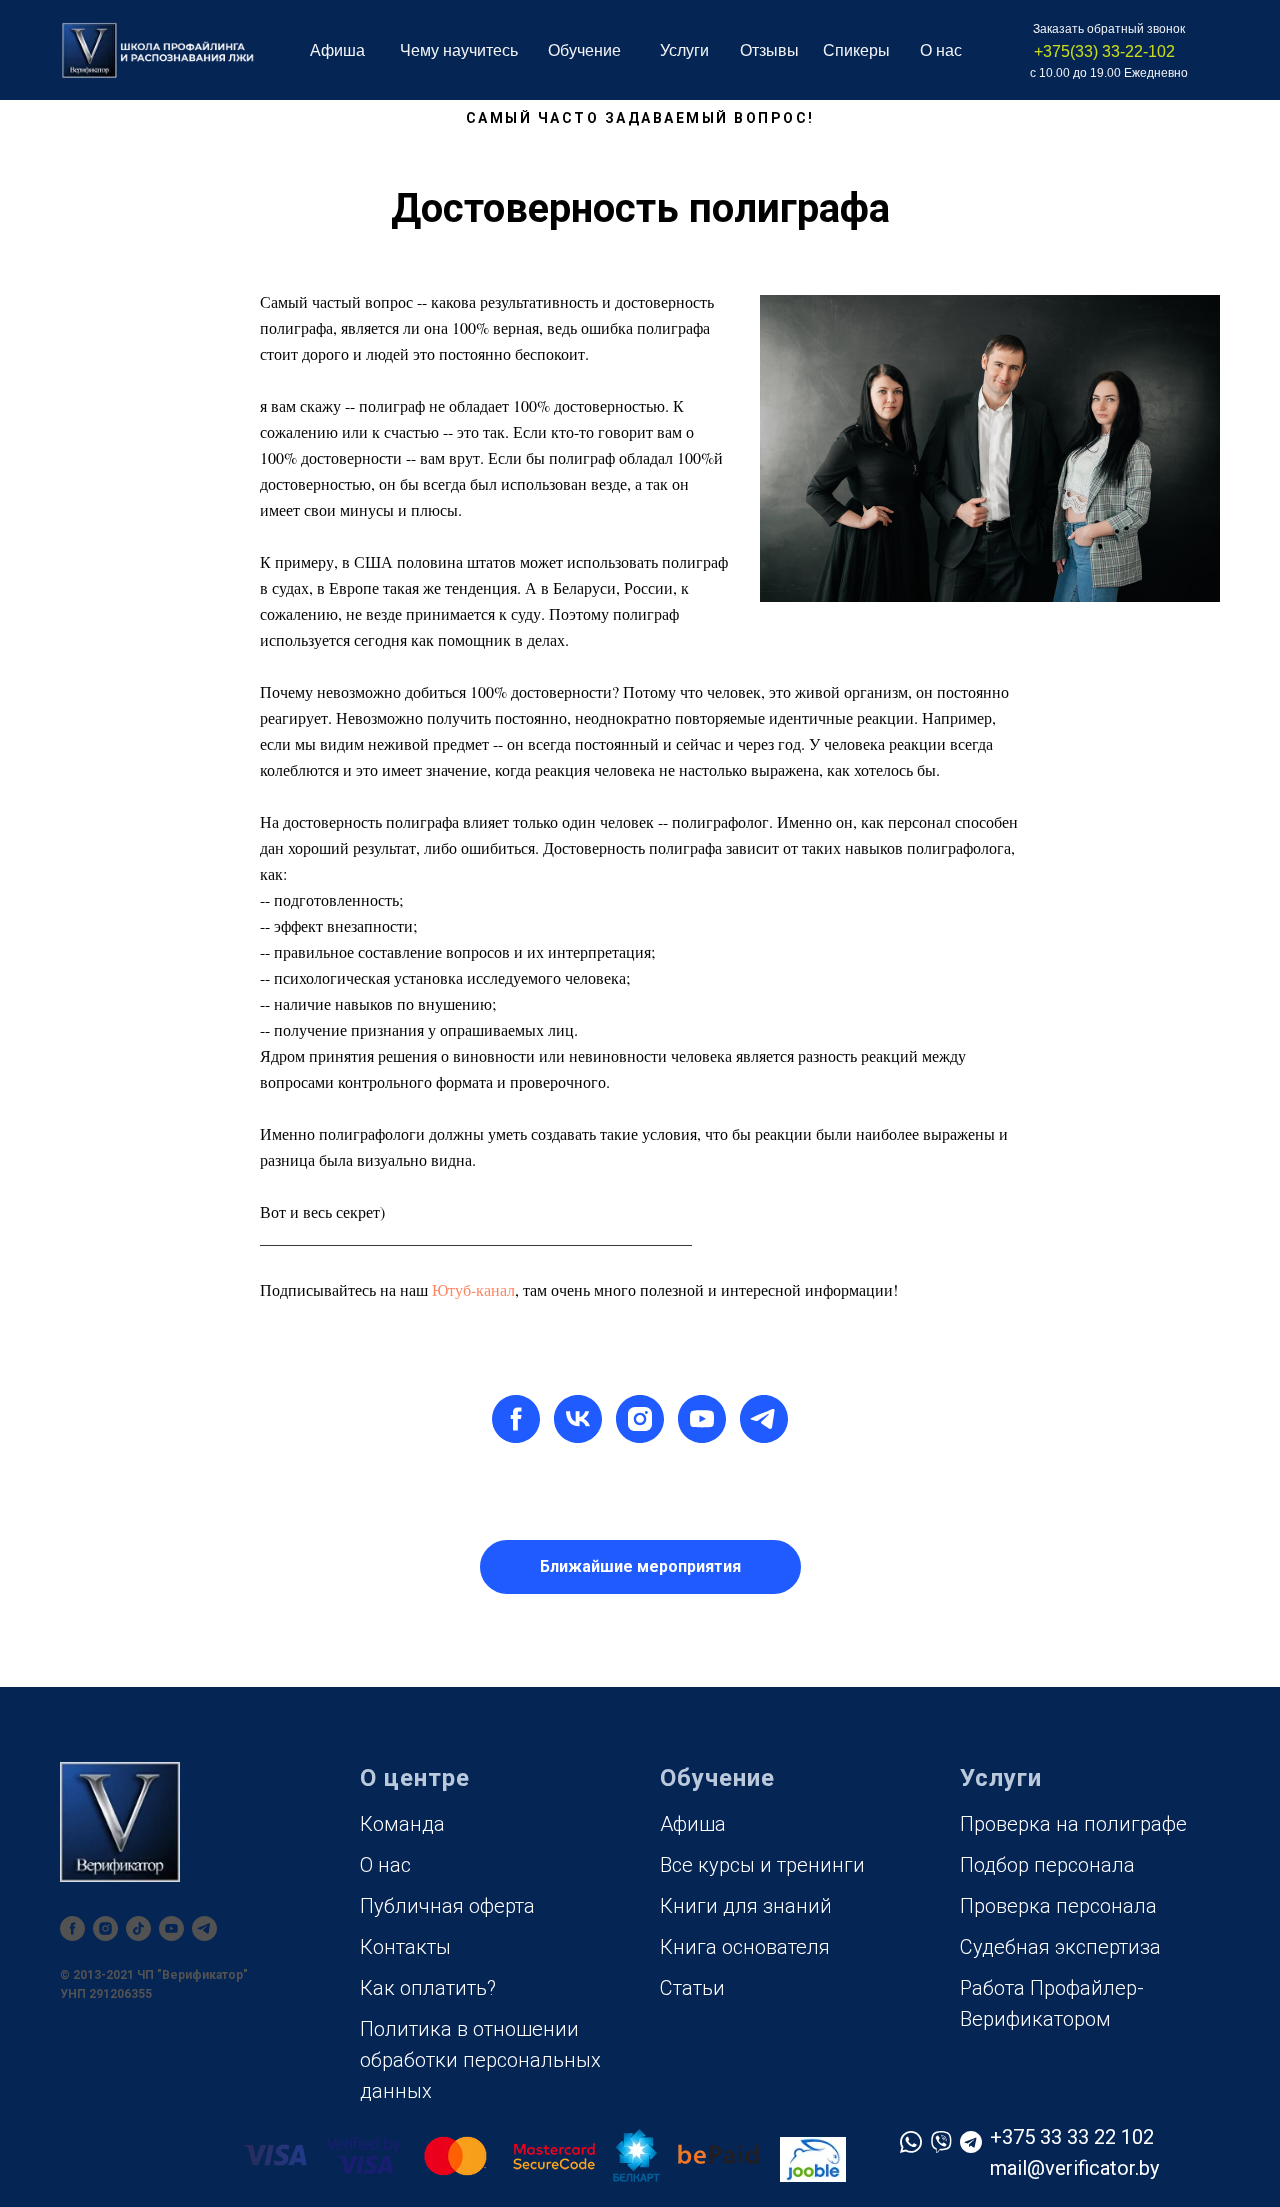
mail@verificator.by (1074, 2168)
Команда (402, 1824)
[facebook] (516, 1419)
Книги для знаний (746, 1906)
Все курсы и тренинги (762, 1865)
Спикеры (856, 50)
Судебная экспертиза (1060, 1947)
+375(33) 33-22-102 (1104, 51)
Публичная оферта (447, 1906)
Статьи (692, 1988)
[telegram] (764, 1419)
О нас (385, 1865)
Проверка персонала (1058, 1906)
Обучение (584, 50)
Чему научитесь (459, 50)
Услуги (684, 50)
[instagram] (640, 1419)
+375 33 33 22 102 (1072, 2137)
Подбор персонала (1047, 1865)
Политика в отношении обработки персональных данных (480, 2060)
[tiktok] (138, 1928)
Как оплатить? (428, 1988)
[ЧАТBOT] (204, 1928)
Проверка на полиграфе (1073, 1824)
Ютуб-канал (473, 1289)
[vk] (578, 1419)
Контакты (405, 1947)
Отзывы (769, 50)
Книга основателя (745, 1947)
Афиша (337, 50)
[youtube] (702, 1419)
